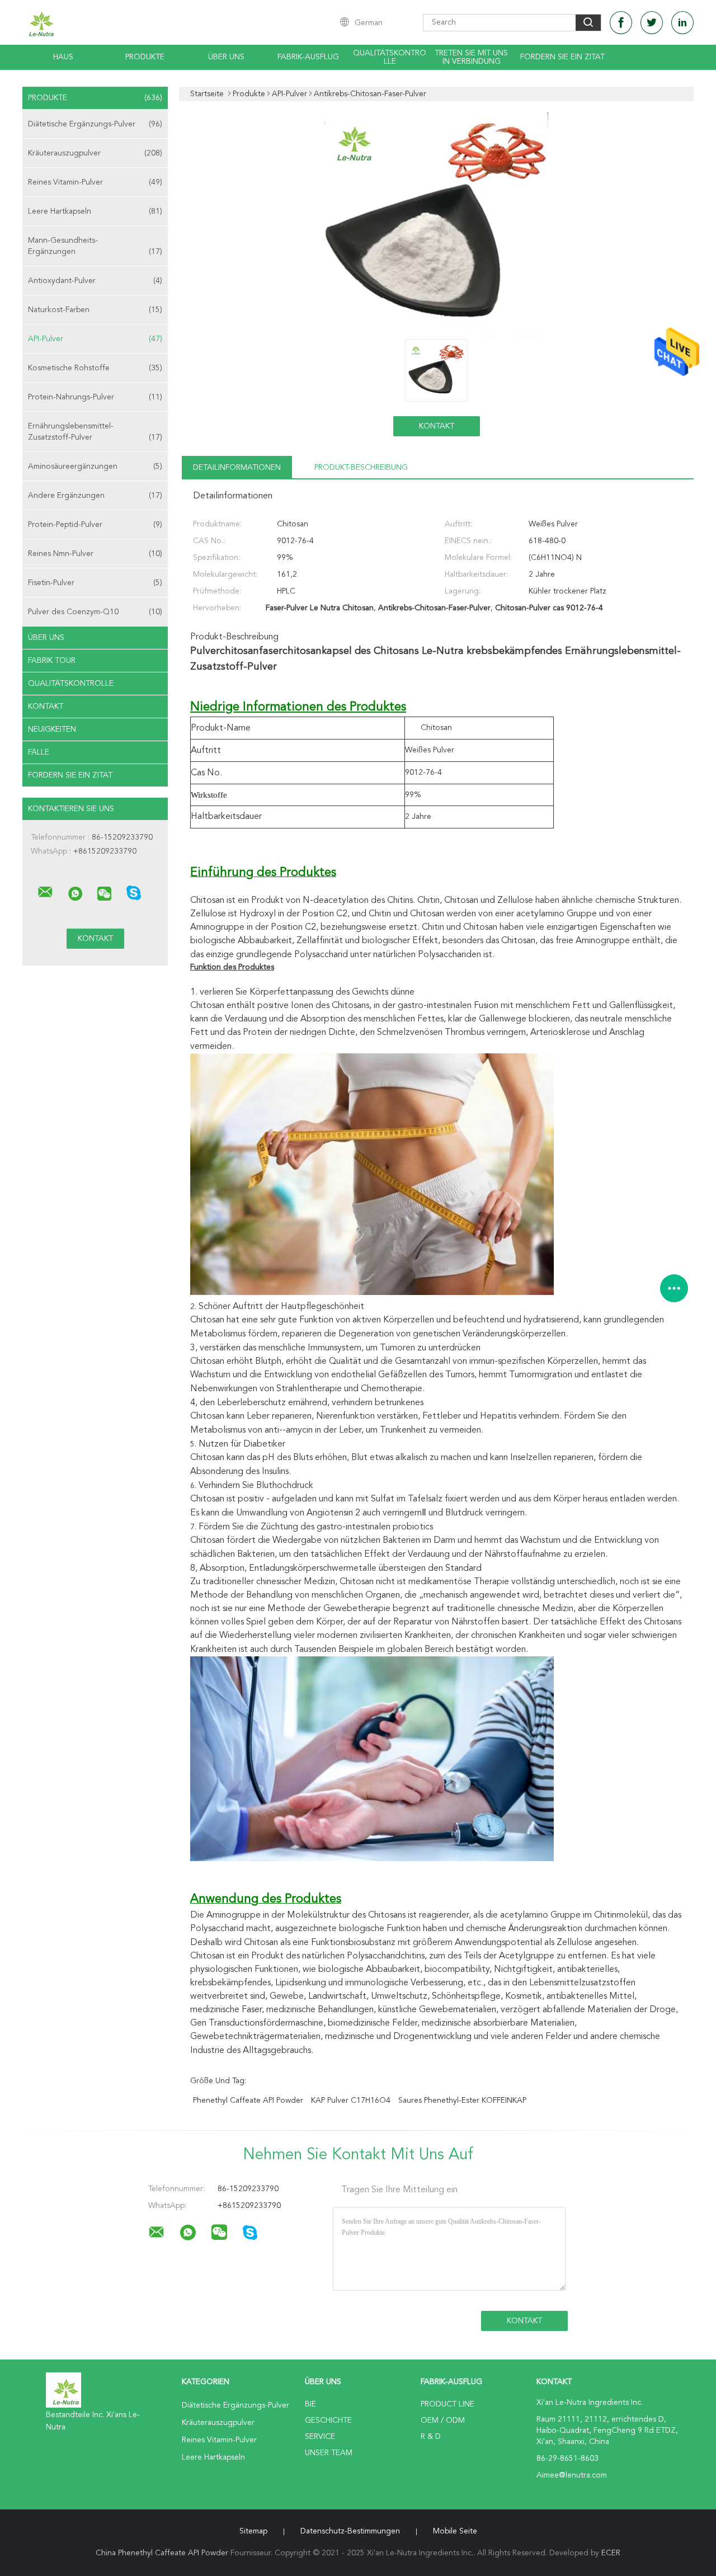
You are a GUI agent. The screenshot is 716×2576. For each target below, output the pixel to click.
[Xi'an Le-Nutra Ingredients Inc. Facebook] (621, 23)
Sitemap (253, 2531)
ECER (611, 2553)
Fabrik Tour (52, 661)
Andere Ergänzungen (95, 496)
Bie (310, 2404)
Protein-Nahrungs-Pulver (95, 397)
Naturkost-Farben (95, 310)
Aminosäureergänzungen (95, 467)
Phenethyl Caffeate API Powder (248, 2101)
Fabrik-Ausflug (308, 57)
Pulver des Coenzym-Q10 (95, 612)
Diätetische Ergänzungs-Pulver (95, 124)
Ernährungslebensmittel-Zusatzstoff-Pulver (95, 432)
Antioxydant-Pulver (95, 281)
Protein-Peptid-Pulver (95, 525)
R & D (431, 2437)
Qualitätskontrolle (390, 57)
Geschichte (328, 2420)
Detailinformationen (237, 468)
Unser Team (329, 2453)
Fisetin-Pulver (95, 583)
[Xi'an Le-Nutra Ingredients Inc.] (45, 892)
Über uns (226, 57)
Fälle (39, 752)
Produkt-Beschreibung (361, 468)
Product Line (447, 2404)
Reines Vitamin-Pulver (95, 182)
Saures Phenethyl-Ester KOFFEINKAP (462, 2101)
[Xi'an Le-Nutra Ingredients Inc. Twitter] (652, 23)
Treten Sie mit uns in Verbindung (471, 57)
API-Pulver (95, 339)
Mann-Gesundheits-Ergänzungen (95, 246)
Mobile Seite (455, 2531)
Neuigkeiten (52, 729)
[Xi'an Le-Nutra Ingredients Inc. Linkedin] (682, 23)
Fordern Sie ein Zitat (562, 57)
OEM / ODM (443, 2420)
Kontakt (46, 707)
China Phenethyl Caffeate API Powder (162, 2553)
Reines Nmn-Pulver (95, 554)
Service (320, 2437)
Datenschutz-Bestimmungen (350, 2531)
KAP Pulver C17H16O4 (351, 2101)
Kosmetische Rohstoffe (95, 368)
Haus (63, 57)
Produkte (145, 57)
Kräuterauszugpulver (95, 153)
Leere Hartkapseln (95, 211)
